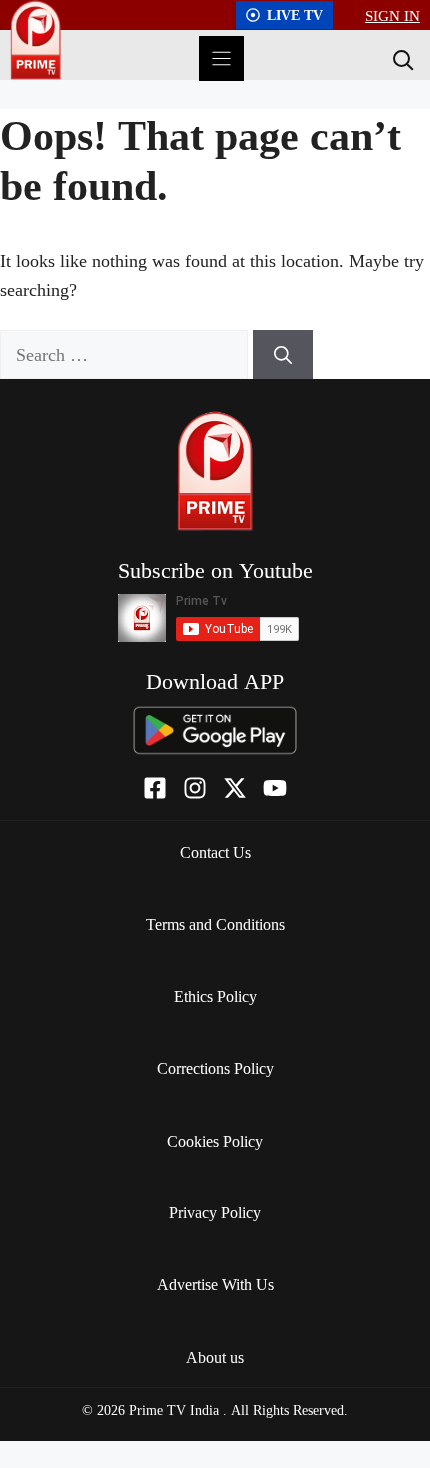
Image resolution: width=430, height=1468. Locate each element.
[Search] (401, 59)
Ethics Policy (215, 996)
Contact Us (215, 852)
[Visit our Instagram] (195, 788)
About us (215, 1357)
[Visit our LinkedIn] (275, 788)
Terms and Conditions (215, 924)
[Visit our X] (235, 788)
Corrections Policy (215, 1068)
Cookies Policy (215, 1141)
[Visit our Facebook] (155, 788)
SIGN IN (392, 15)
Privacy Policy (215, 1212)
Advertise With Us (215, 1284)
